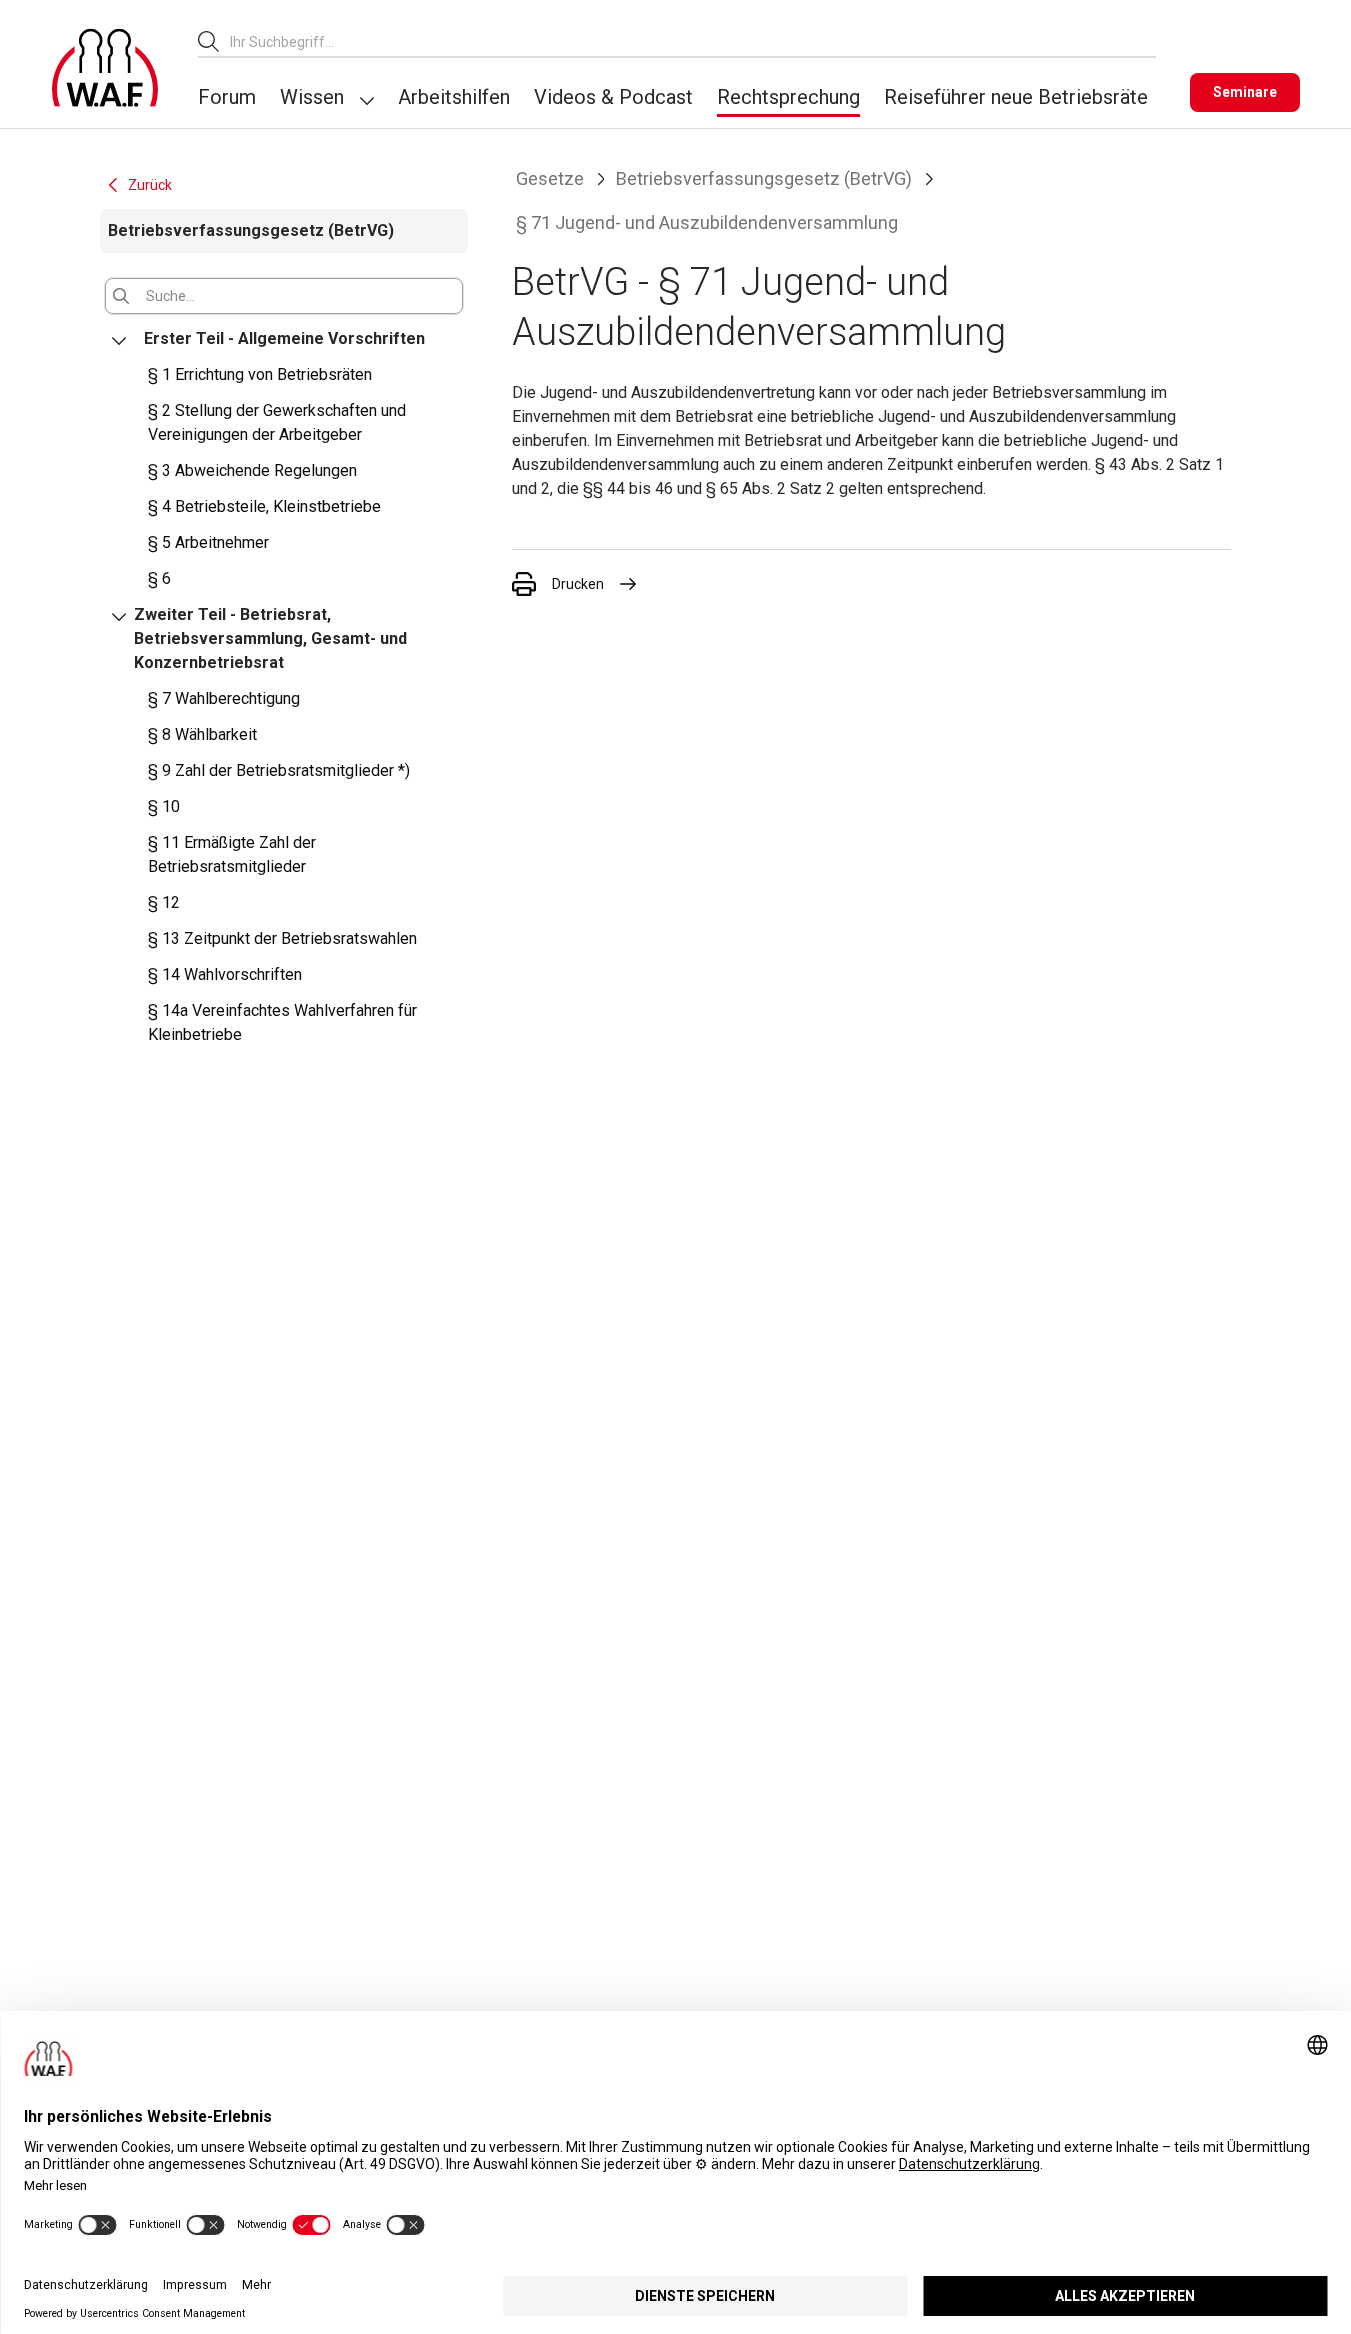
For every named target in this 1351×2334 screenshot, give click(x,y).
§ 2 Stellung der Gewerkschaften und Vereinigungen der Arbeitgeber (277, 422)
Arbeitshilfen (454, 97)
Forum (227, 97)
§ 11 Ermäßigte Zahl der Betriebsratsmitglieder (232, 854)
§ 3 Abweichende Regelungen (252, 470)
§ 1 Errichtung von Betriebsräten (260, 374)
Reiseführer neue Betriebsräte (1016, 97)
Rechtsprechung (788, 97)
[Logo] (105, 68)
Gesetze (550, 178)
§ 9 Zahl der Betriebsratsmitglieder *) (279, 770)
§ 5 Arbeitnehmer (208, 542)
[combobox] (693, 41)
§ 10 (164, 806)
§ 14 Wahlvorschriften (225, 974)
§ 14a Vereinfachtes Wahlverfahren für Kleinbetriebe (282, 1022)
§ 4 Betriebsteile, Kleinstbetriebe (264, 506)
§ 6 (159, 578)
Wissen (312, 97)
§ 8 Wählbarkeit (202, 734)
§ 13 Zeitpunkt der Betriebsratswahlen (282, 938)
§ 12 (164, 902)
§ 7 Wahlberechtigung (224, 698)
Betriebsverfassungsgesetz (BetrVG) (764, 178)
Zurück (150, 185)
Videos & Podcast (613, 97)
